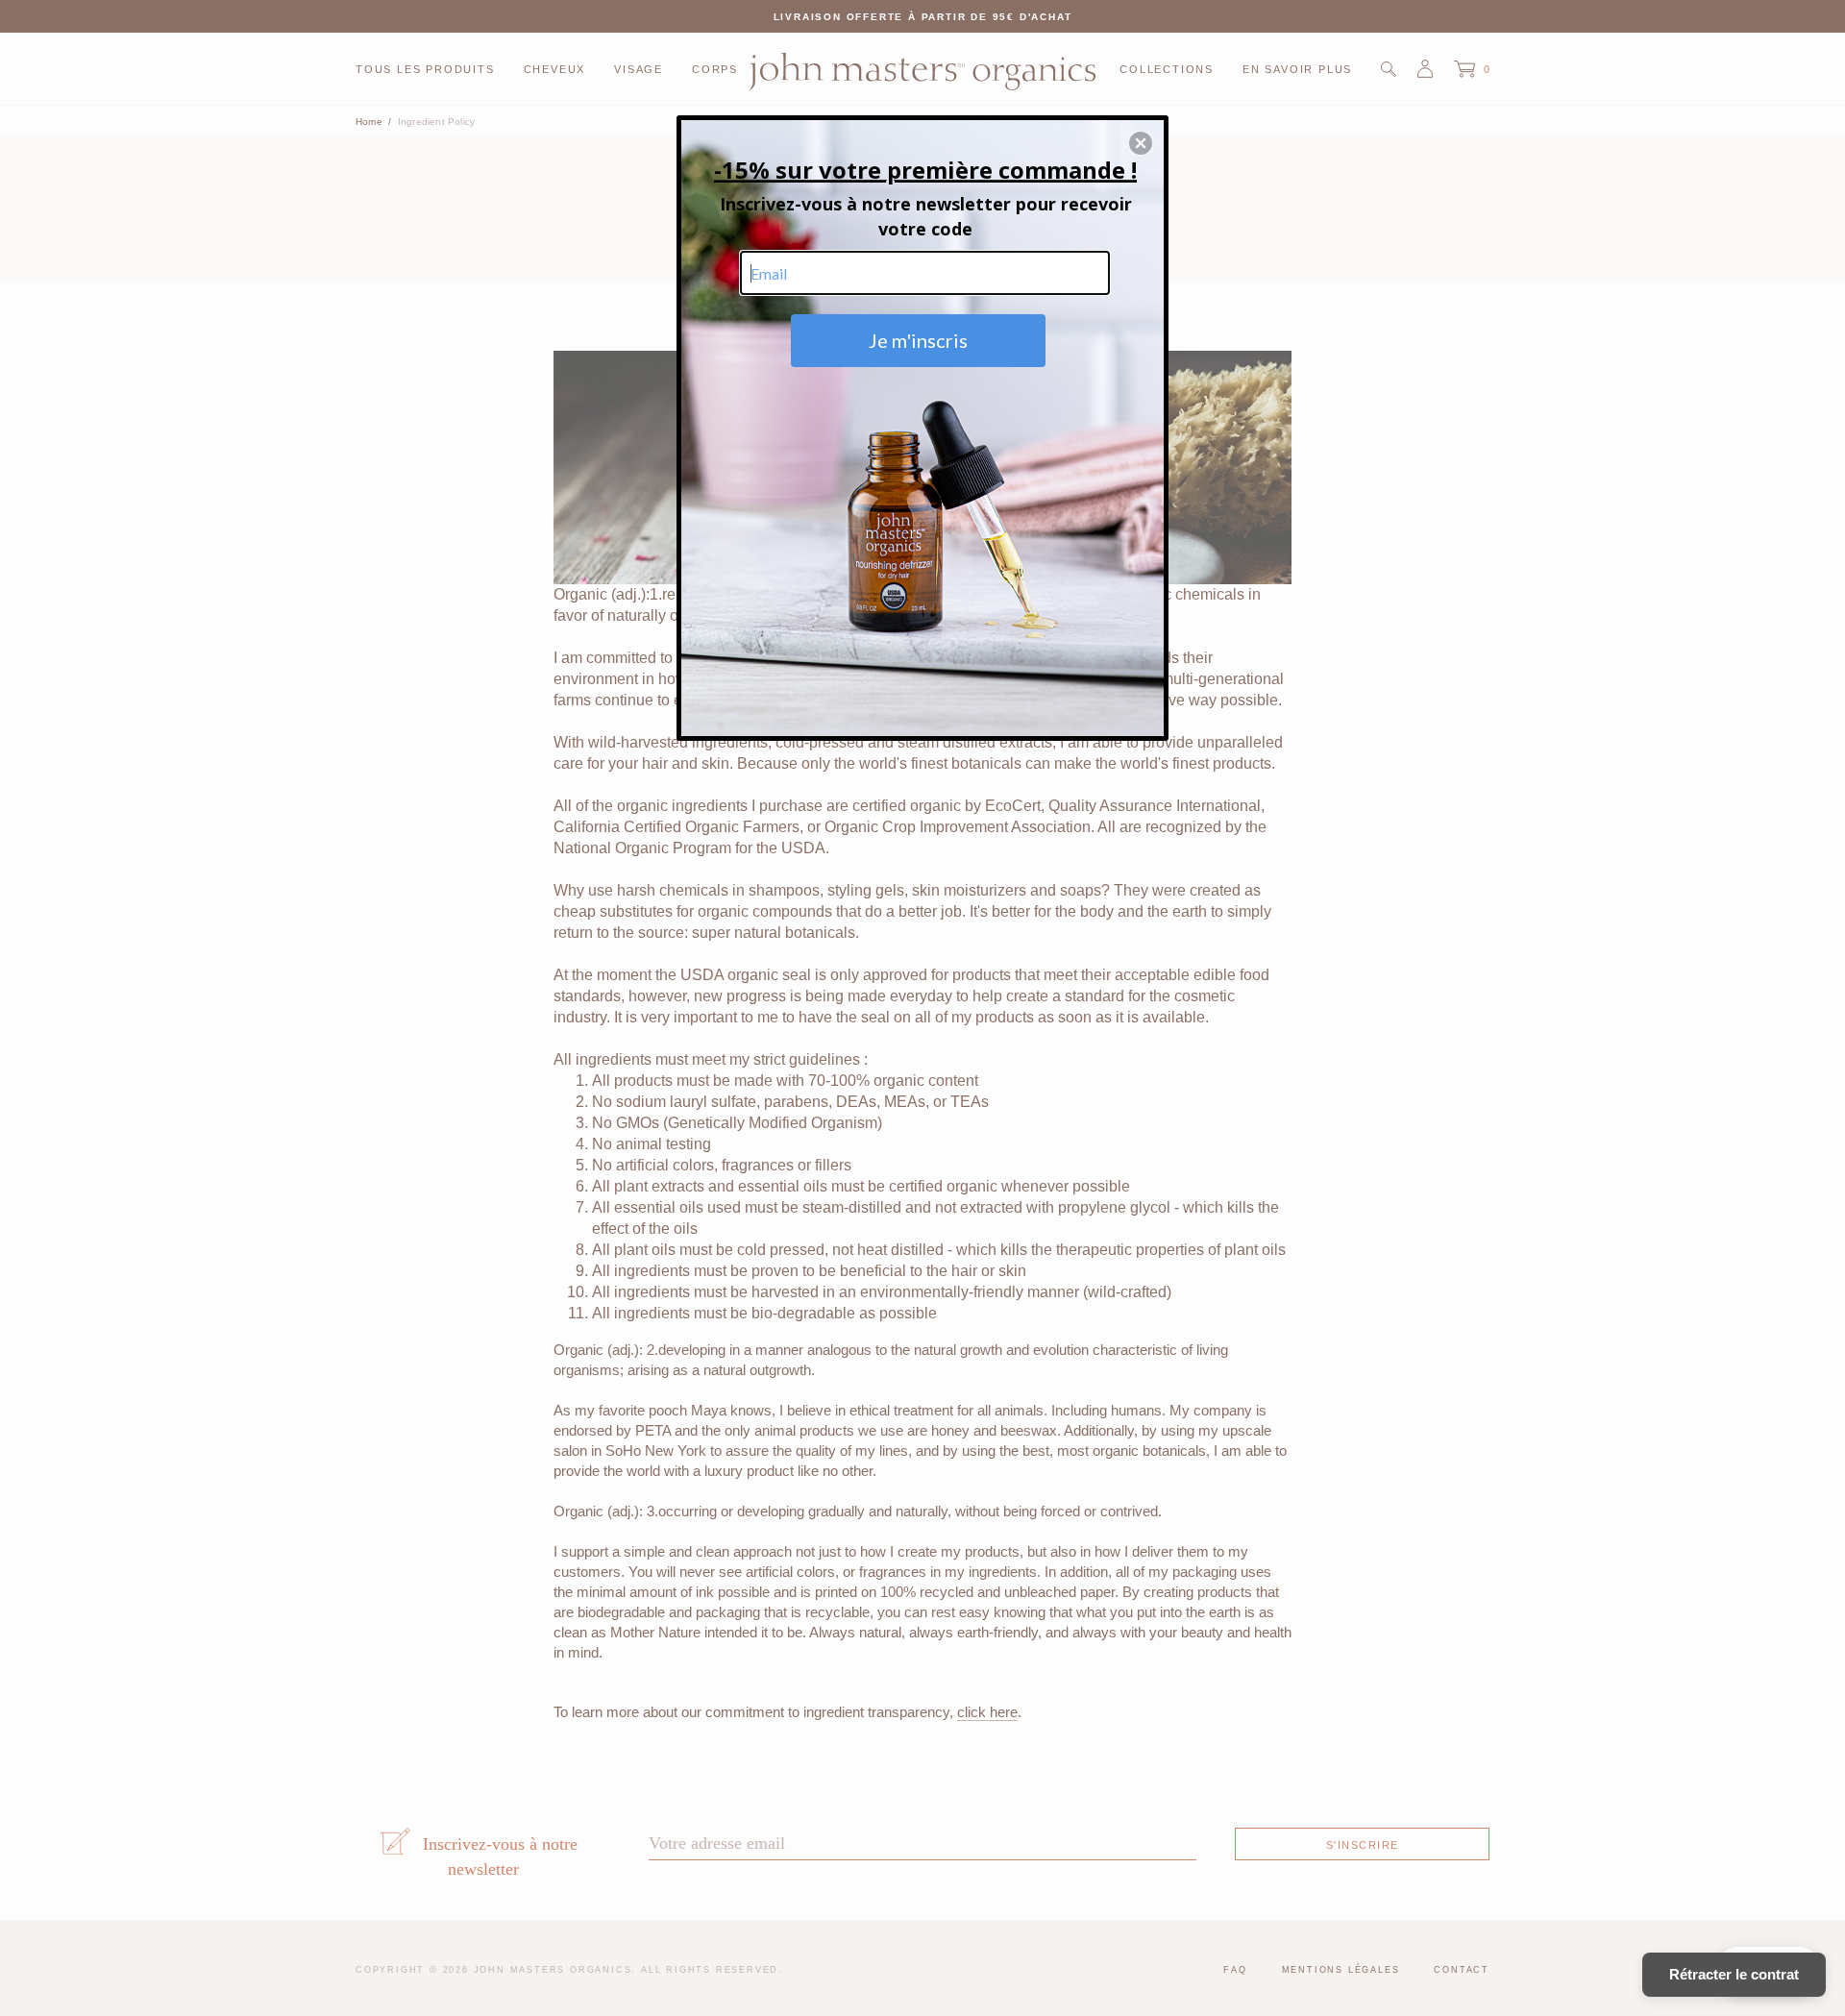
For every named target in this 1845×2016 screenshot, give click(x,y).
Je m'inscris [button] (918, 340)
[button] (1141, 143)
